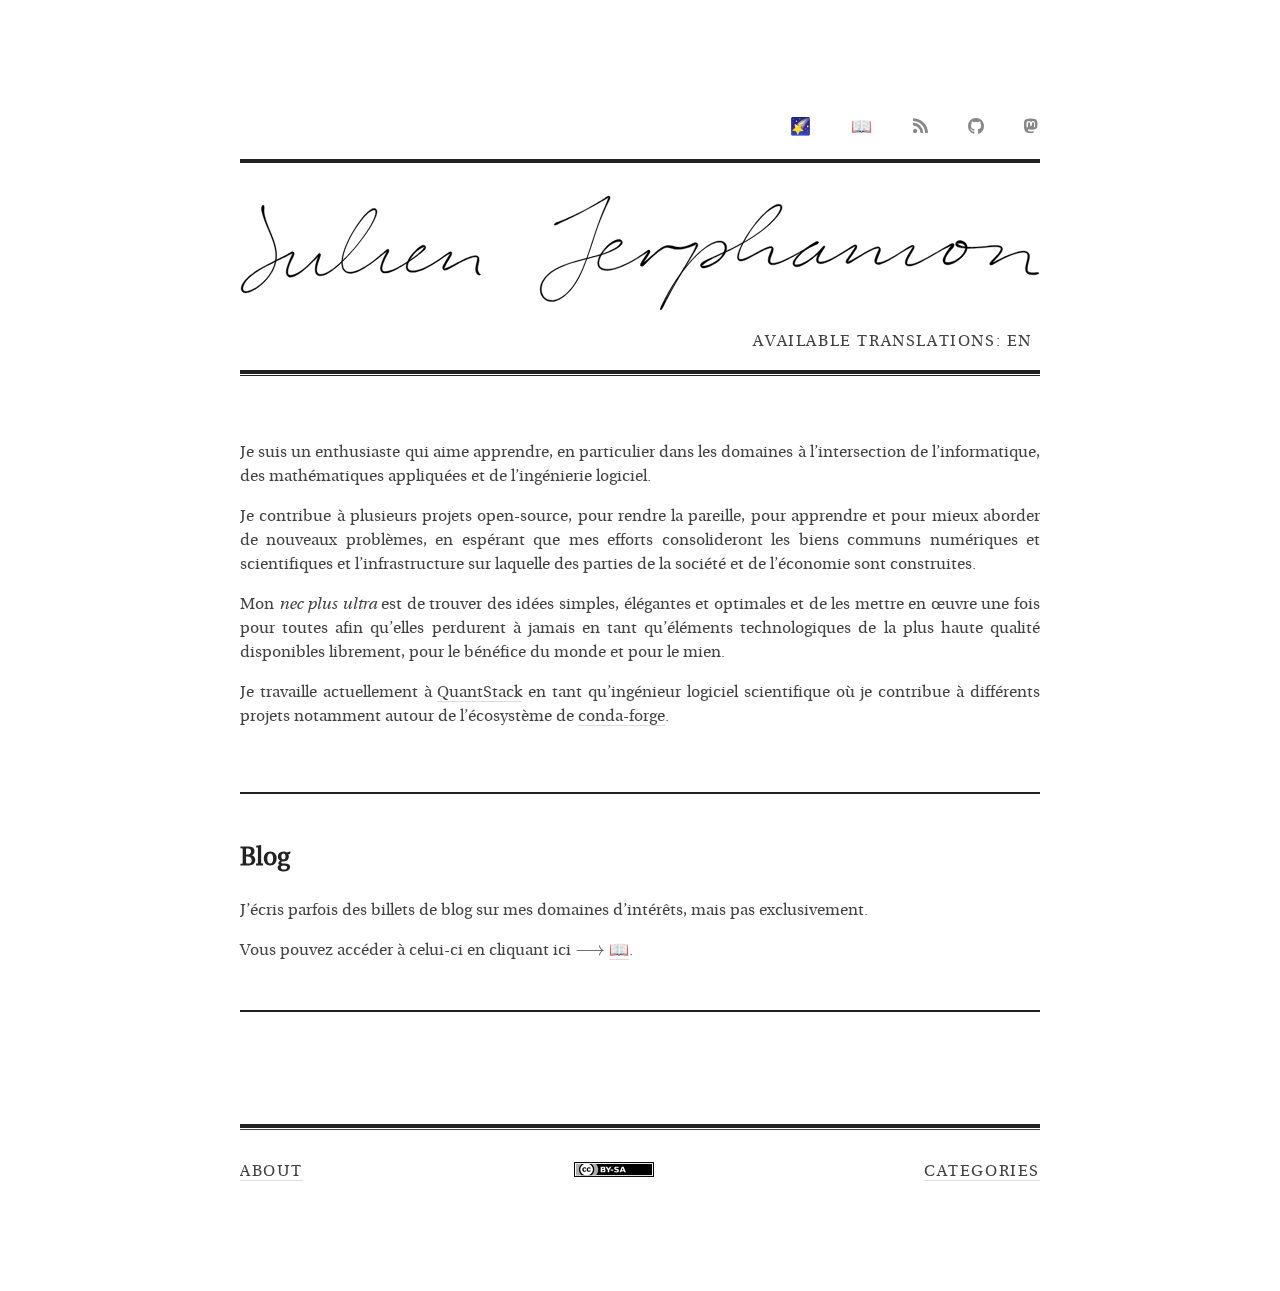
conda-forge (621, 716)
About (271, 1171)
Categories (982, 1171)
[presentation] (590, 950)
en (1019, 341)
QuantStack (479, 692)
